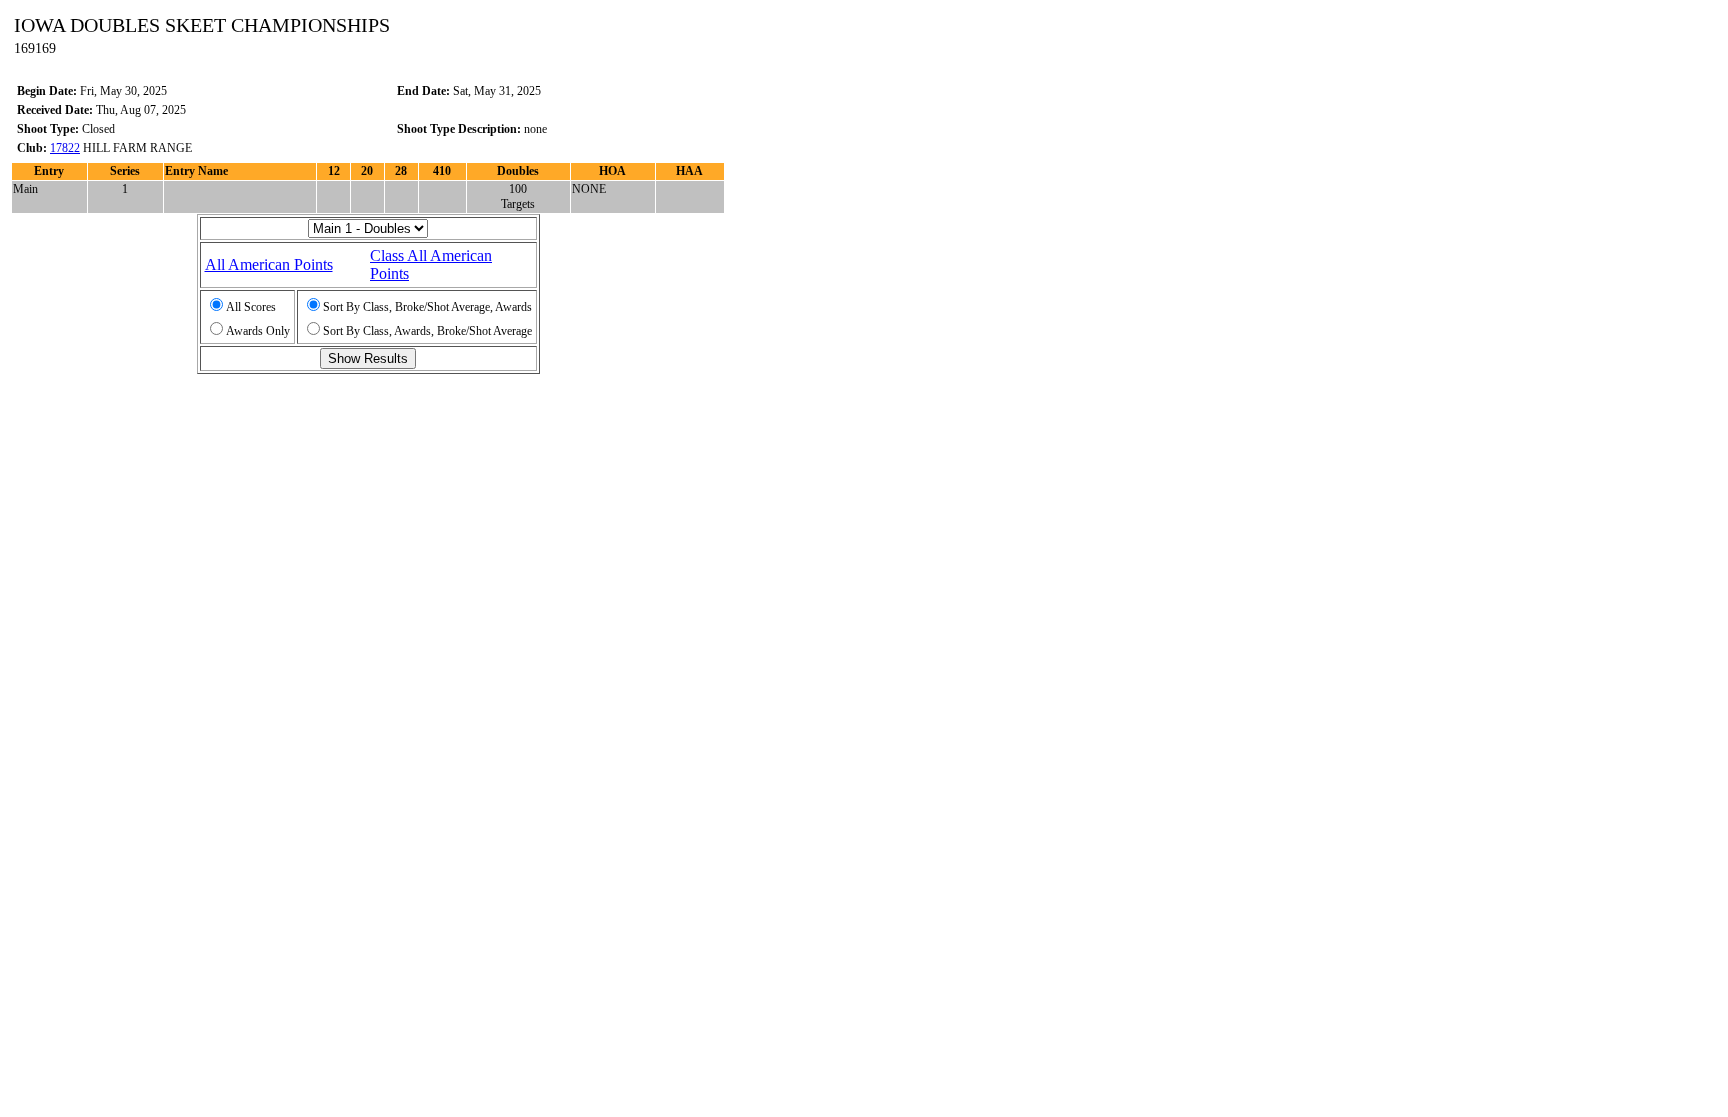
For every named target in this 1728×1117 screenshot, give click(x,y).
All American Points (269, 264)
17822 (65, 148)
